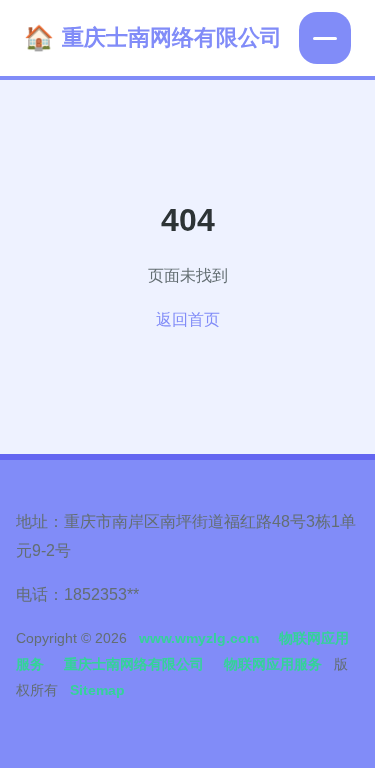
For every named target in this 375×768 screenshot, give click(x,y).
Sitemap (97, 690)
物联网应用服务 (273, 664)
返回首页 (188, 319)
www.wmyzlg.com (199, 638)
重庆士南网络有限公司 (172, 37)
